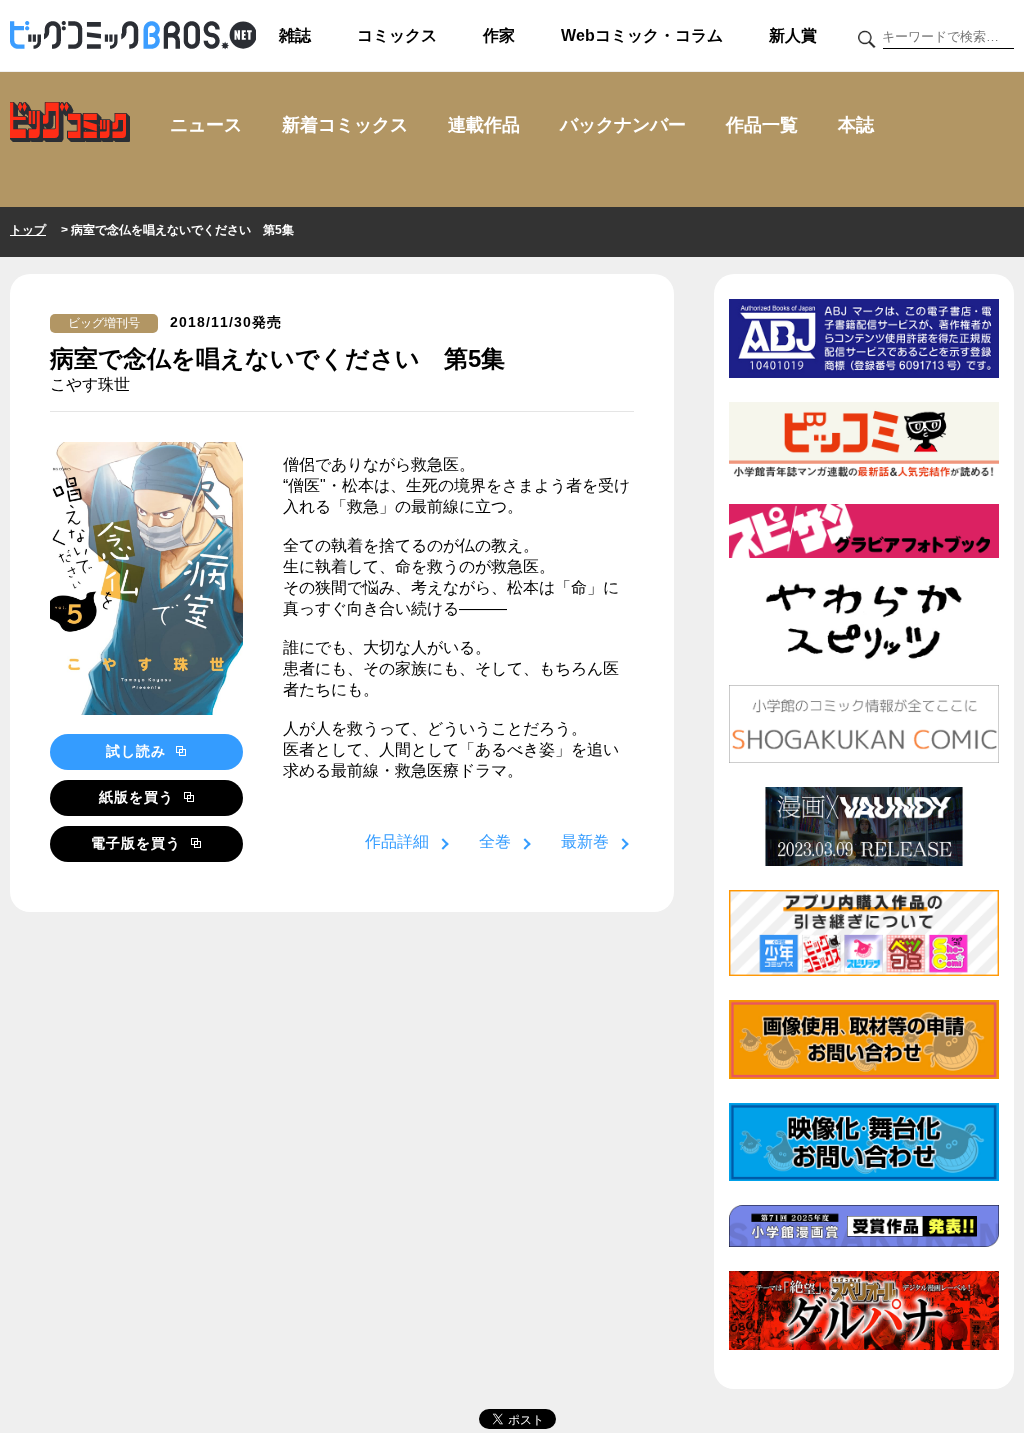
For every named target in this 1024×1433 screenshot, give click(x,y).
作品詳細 (397, 841)
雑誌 (295, 35)
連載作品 (484, 125)
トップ (28, 230)
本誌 (856, 125)
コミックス (397, 35)
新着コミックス (345, 125)
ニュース (206, 125)
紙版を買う (139, 797)
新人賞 (793, 35)
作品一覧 (762, 125)
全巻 (495, 841)
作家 (499, 35)
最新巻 (585, 841)
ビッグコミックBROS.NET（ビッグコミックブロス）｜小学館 (133, 36)
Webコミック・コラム (642, 35)
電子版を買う (138, 843)
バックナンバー (623, 125)
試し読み (138, 751)
